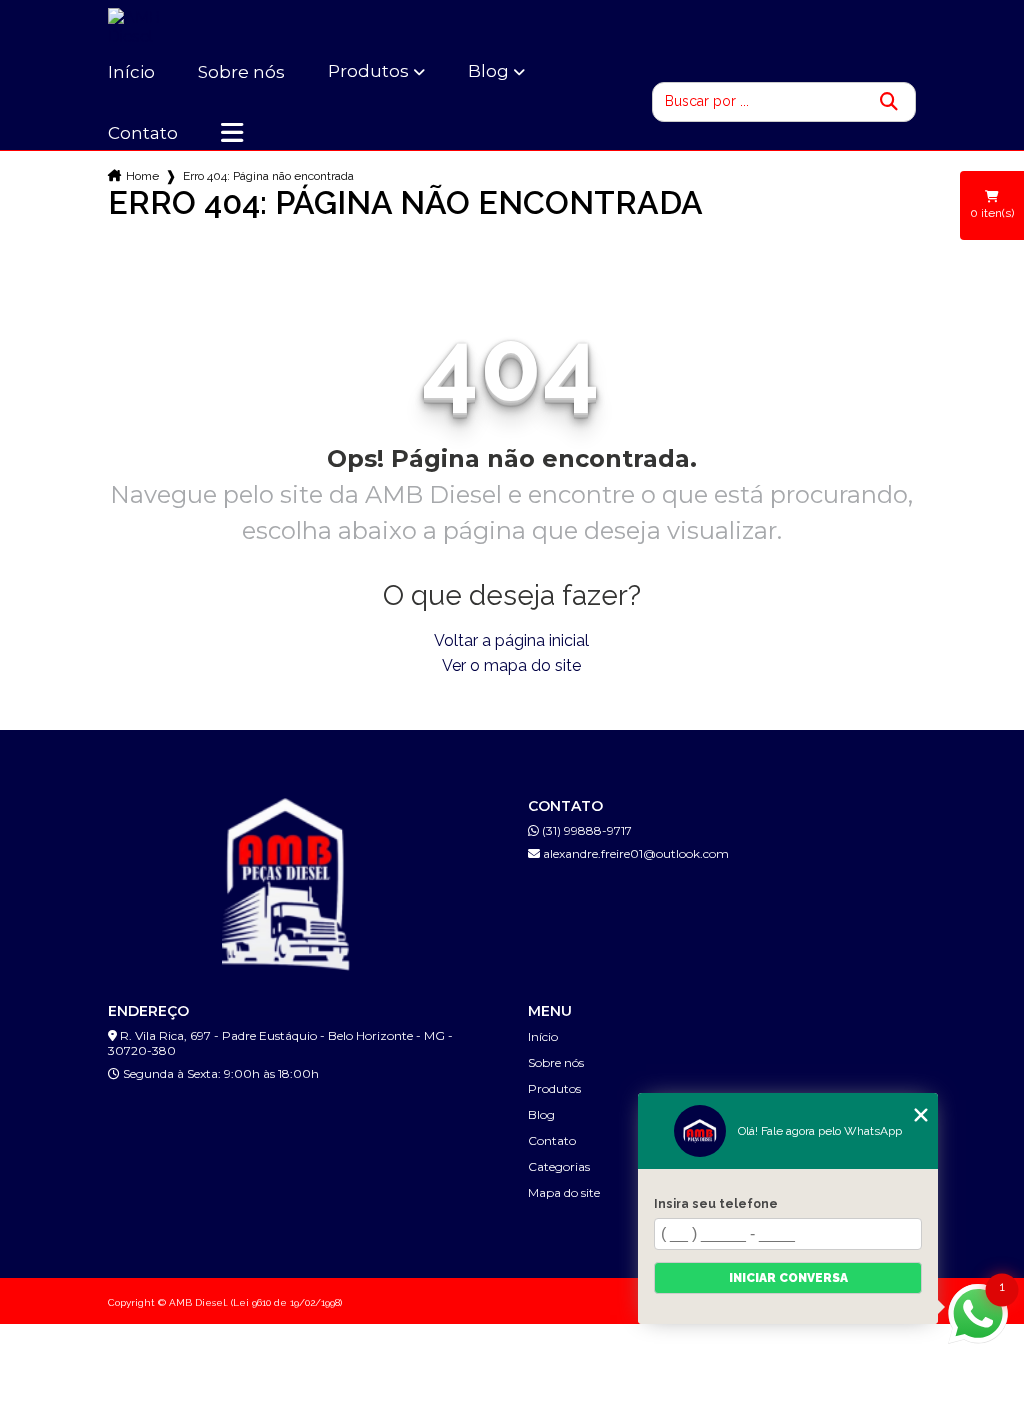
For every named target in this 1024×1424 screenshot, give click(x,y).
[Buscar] (889, 102)
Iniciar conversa (788, 1278)
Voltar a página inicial (511, 640)
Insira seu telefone (716, 1204)
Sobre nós (241, 72)
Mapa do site (564, 1192)
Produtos (368, 71)
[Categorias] (232, 133)
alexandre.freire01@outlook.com (634, 853)
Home (142, 176)
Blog (488, 71)
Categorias (559, 1166)
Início (131, 72)
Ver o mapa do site (511, 665)
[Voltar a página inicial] (158, 27)
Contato (143, 133)
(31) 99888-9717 (585, 830)
